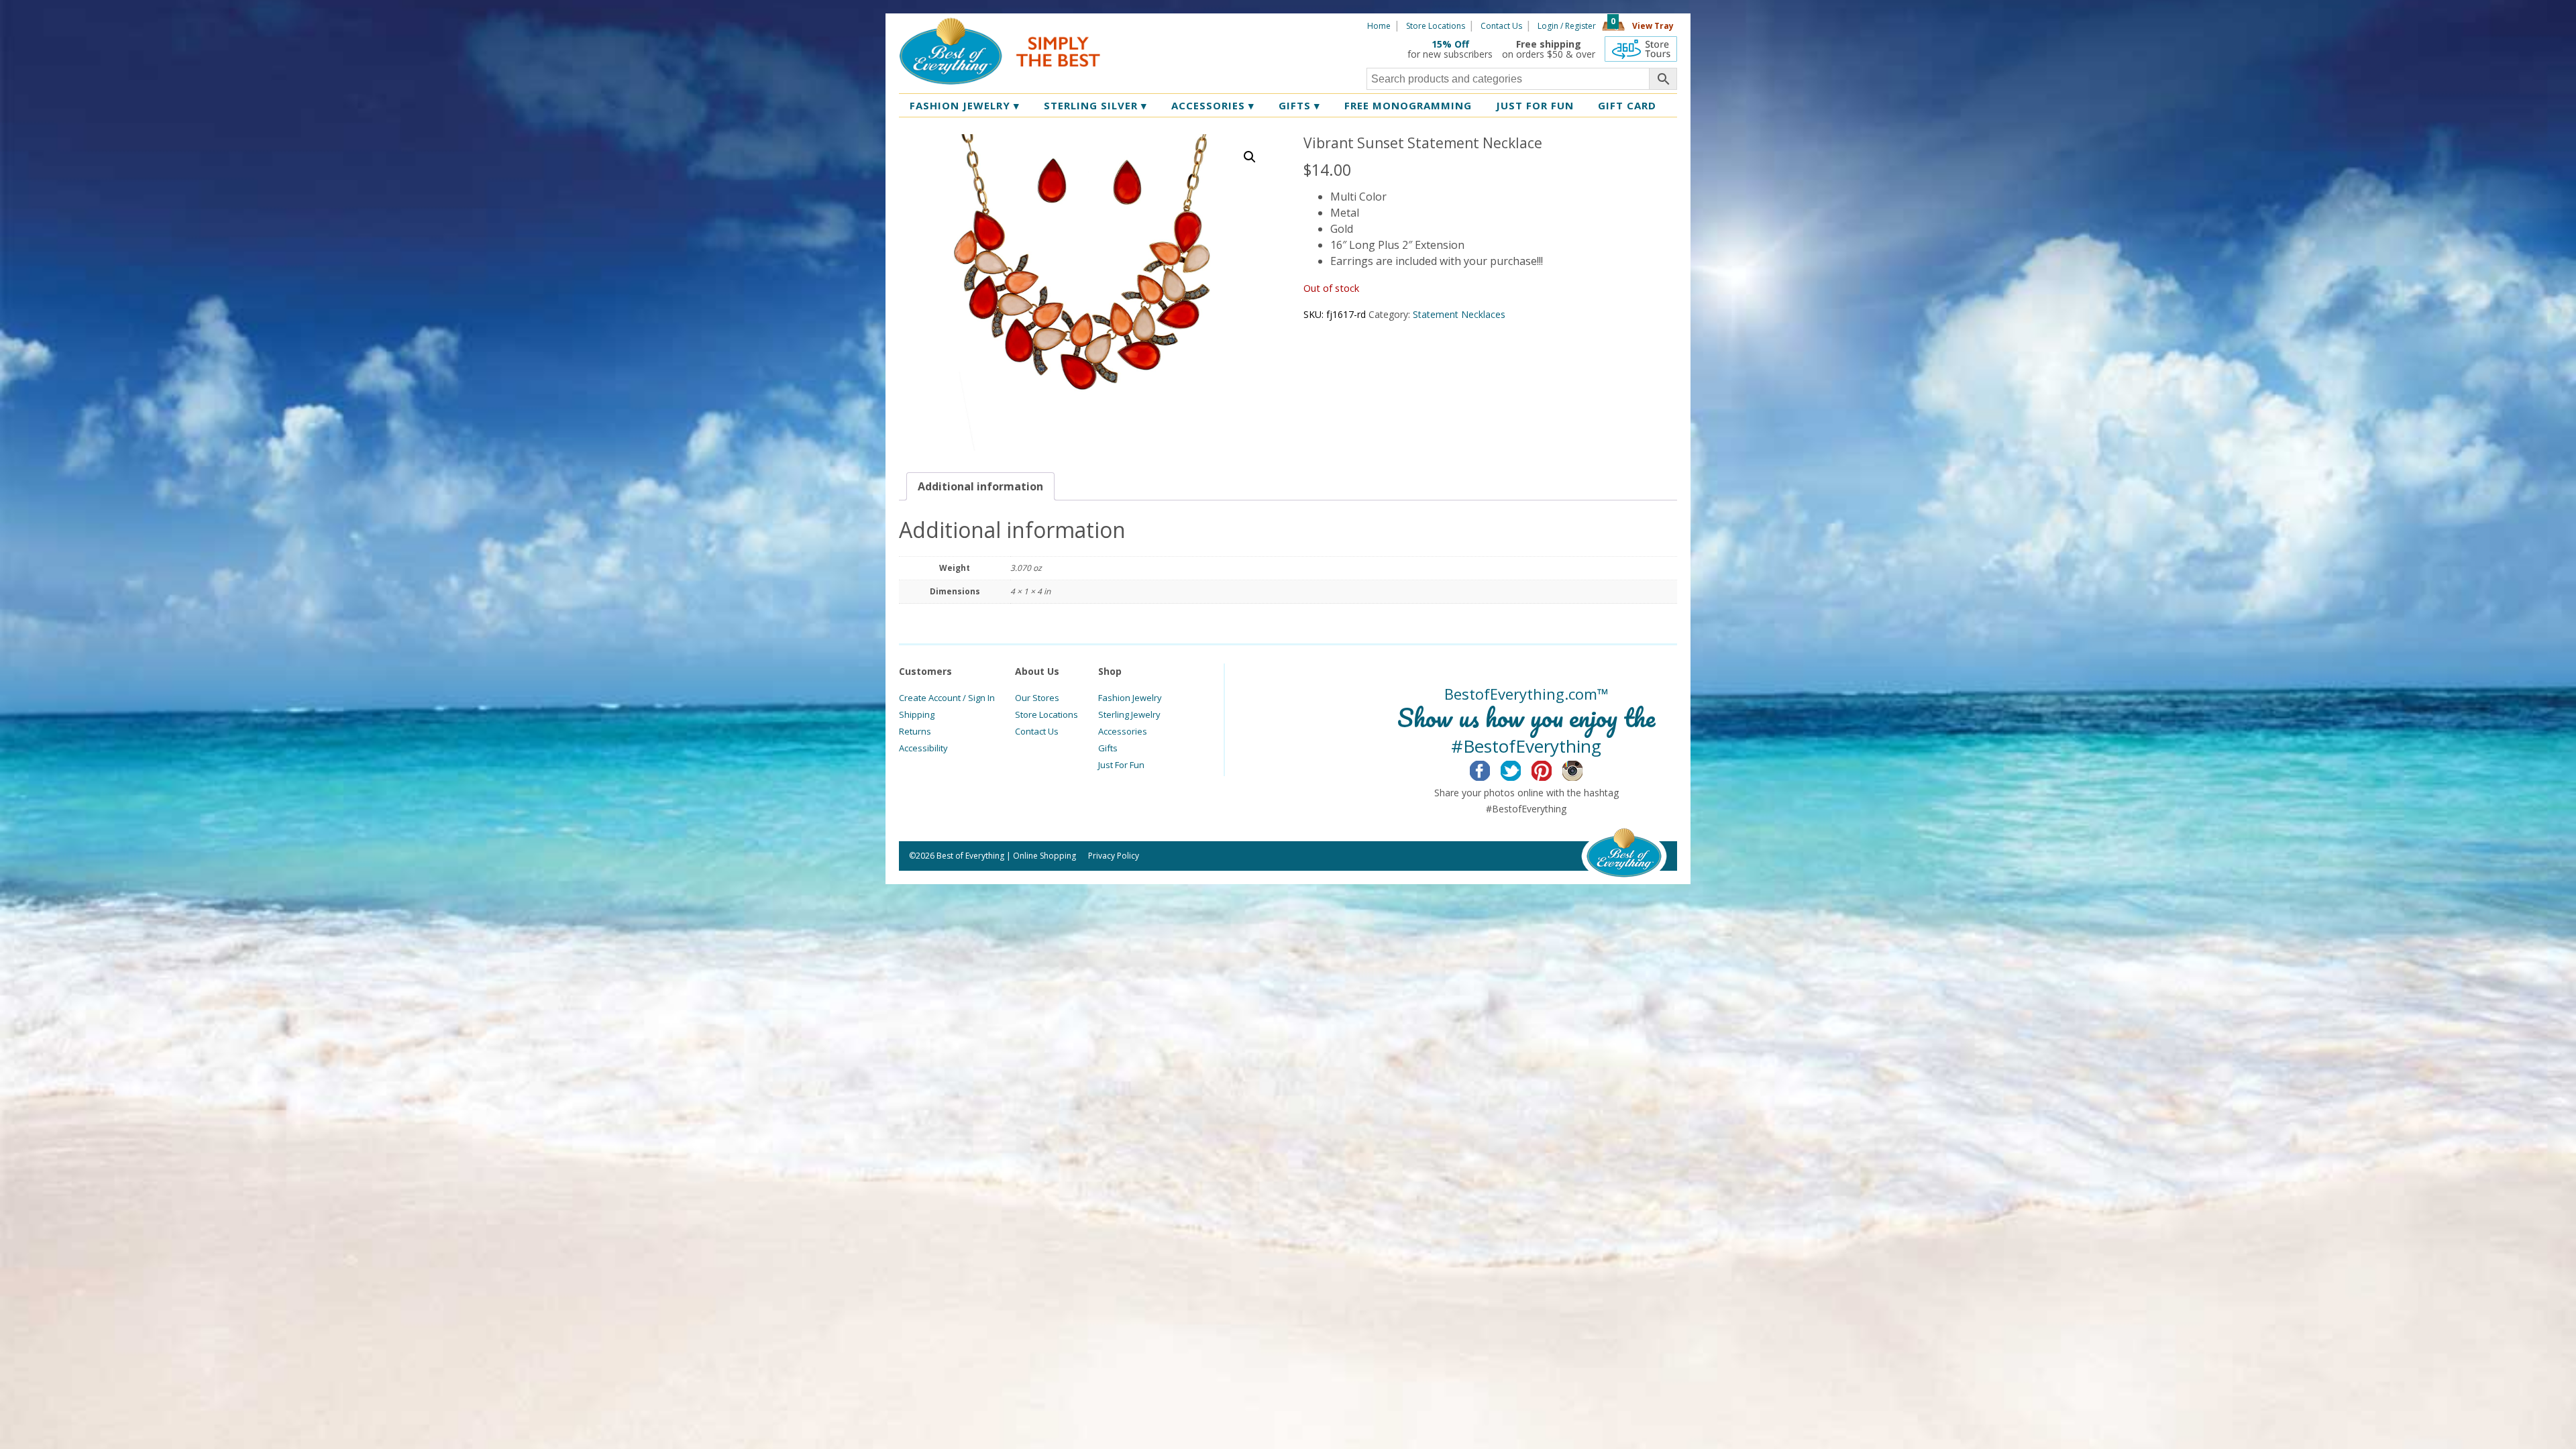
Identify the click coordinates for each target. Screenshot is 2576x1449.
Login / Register (1567, 26)
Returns (915, 731)
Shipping (917, 714)
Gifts (1299, 105)
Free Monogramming (1408, 105)
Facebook (1490, 769)
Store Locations (1436, 26)
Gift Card (1627, 105)
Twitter (1521, 769)
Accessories (1213, 105)
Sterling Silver (1095, 105)
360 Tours (1641, 49)
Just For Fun (1121, 765)
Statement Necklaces (1459, 314)
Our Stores (1037, 698)
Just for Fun (1535, 105)
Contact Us (1501, 26)
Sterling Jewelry (1129, 714)
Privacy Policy (1114, 856)
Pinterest (1552, 769)
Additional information (980, 486)
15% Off (1450, 44)
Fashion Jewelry (965, 105)
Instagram (1583, 769)
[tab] (980, 486)
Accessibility (923, 748)
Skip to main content (1152, 25)
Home (1379, 26)
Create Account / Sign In (947, 698)
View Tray (1653, 26)
